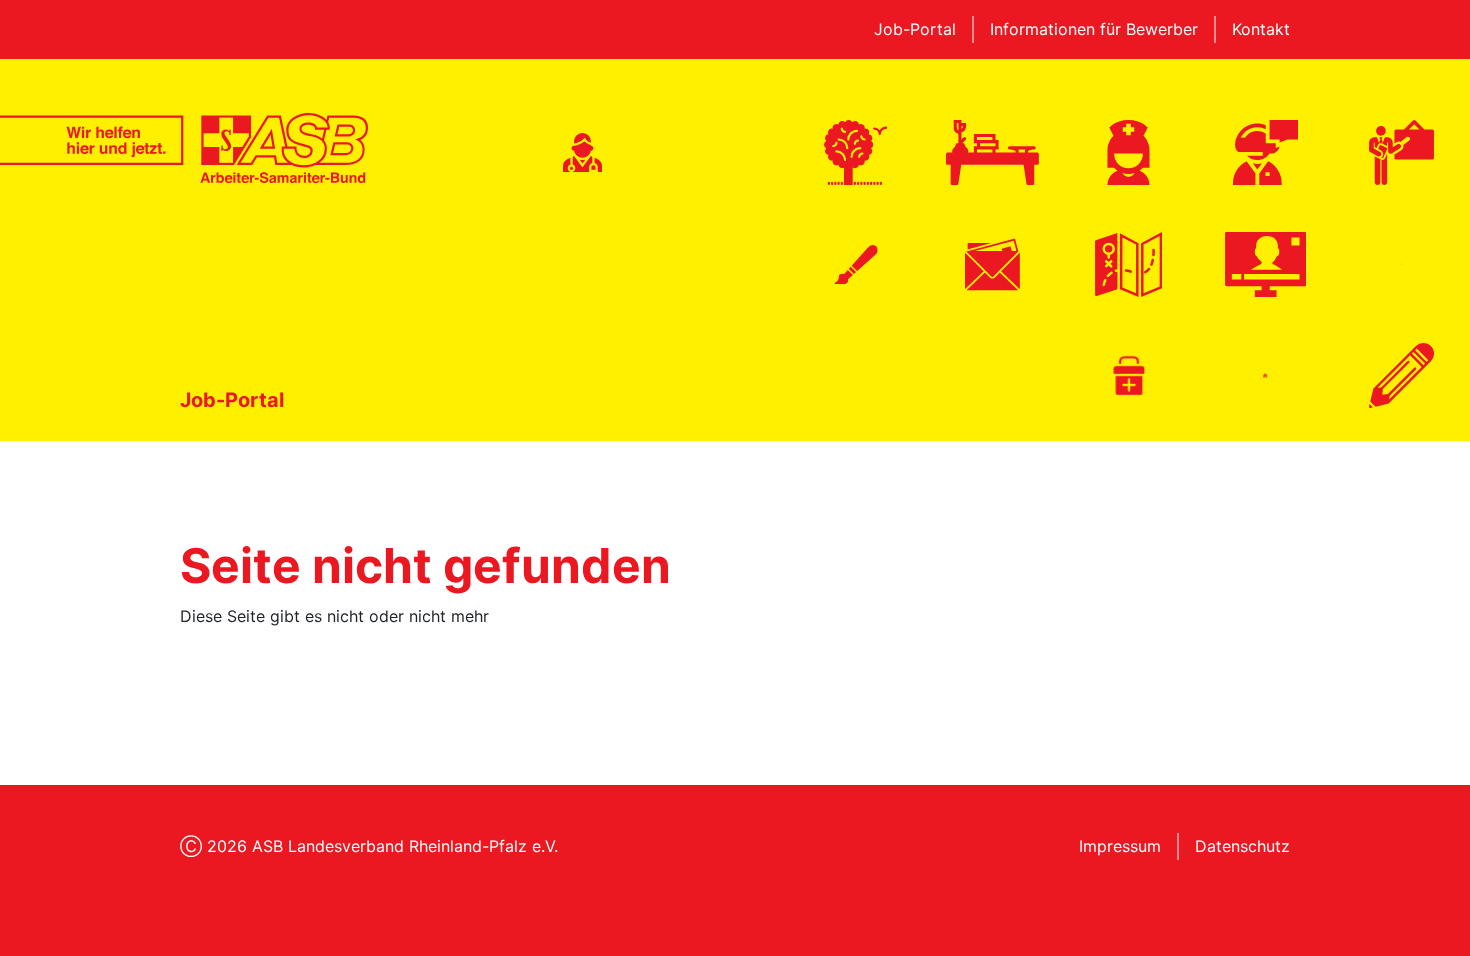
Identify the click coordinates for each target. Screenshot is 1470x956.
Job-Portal (915, 29)
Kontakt (1261, 29)
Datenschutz (1242, 846)
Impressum (1120, 846)
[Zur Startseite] (184, 148)
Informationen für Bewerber (1094, 29)
